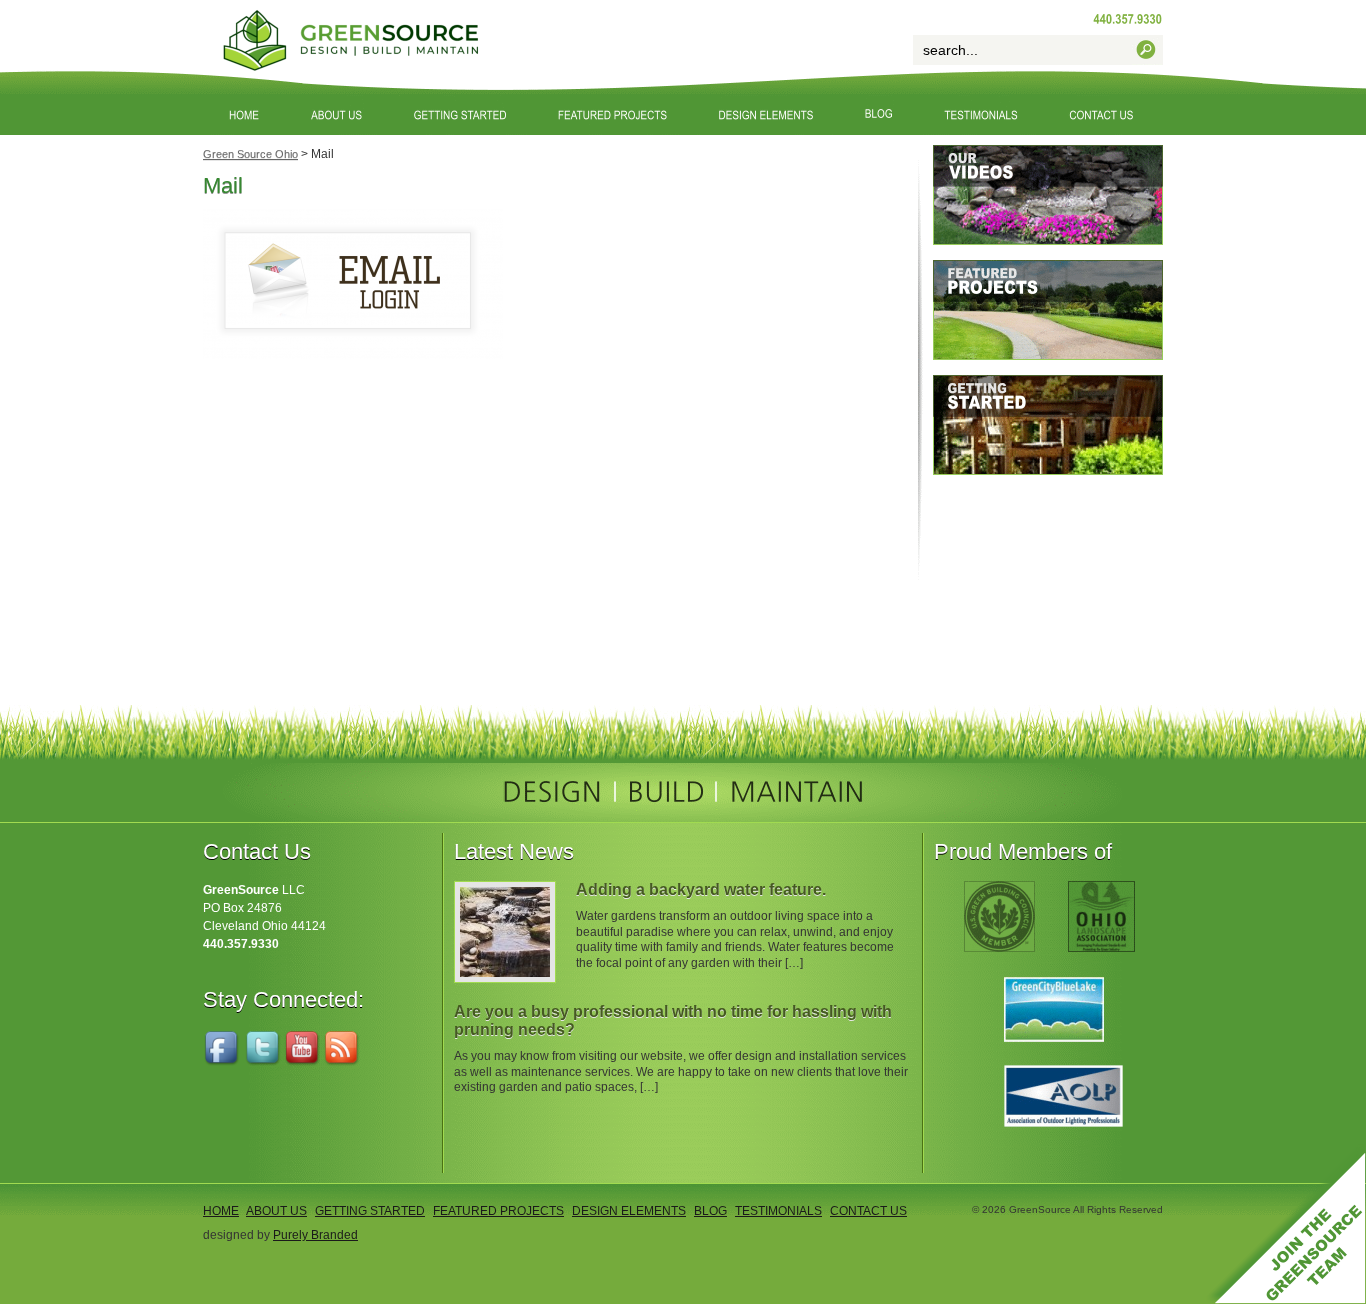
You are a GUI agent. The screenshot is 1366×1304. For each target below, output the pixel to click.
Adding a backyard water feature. (701, 889)
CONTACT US (868, 1211)
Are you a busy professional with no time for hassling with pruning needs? (673, 1020)
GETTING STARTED (370, 1211)
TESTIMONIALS (778, 1211)
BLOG (710, 1211)
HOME (221, 1211)
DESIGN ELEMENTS (629, 1211)
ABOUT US (276, 1211)
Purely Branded (315, 1235)
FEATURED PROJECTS (498, 1211)
